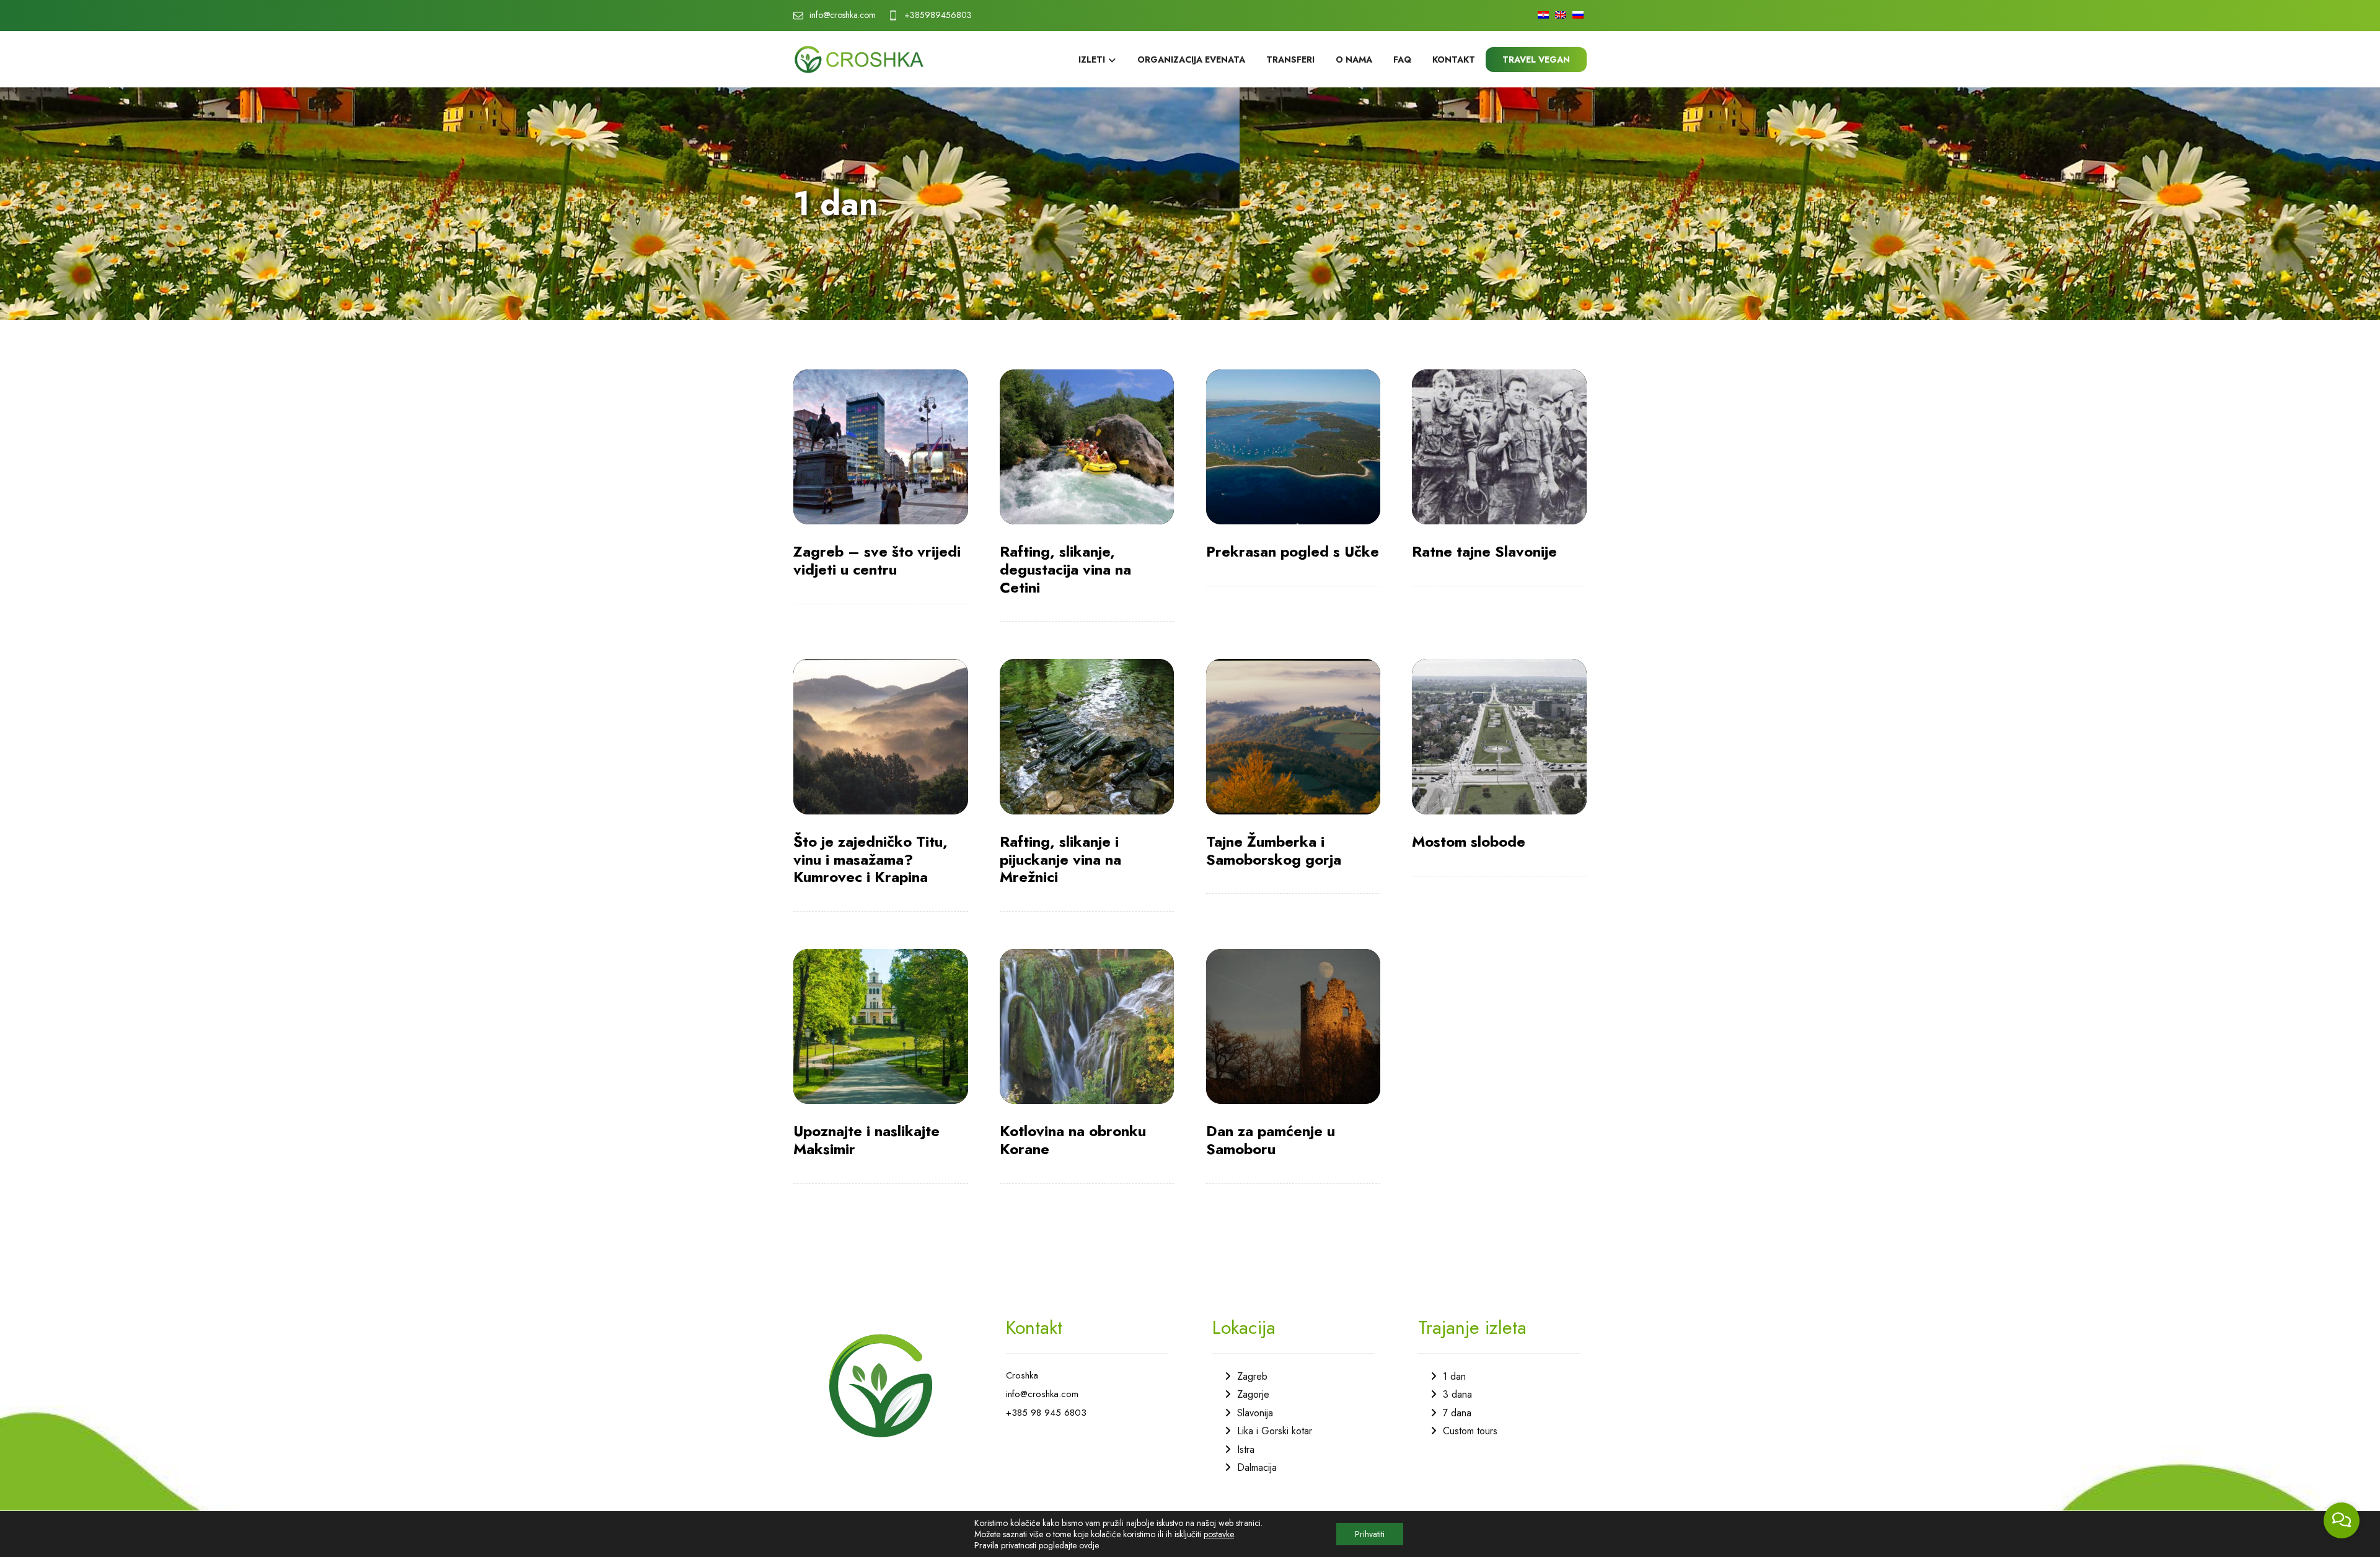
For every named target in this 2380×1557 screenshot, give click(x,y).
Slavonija (1255, 1413)
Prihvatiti (1370, 1534)
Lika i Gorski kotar (1275, 1431)
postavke (1219, 1534)
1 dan (1454, 1376)
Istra (1246, 1449)
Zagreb (1252, 1376)
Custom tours (1470, 1431)
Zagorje (1253, 1394)
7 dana (1457, 1413)
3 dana (1457, 1394)
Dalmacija (1257, 1467)
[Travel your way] (859, 60)
